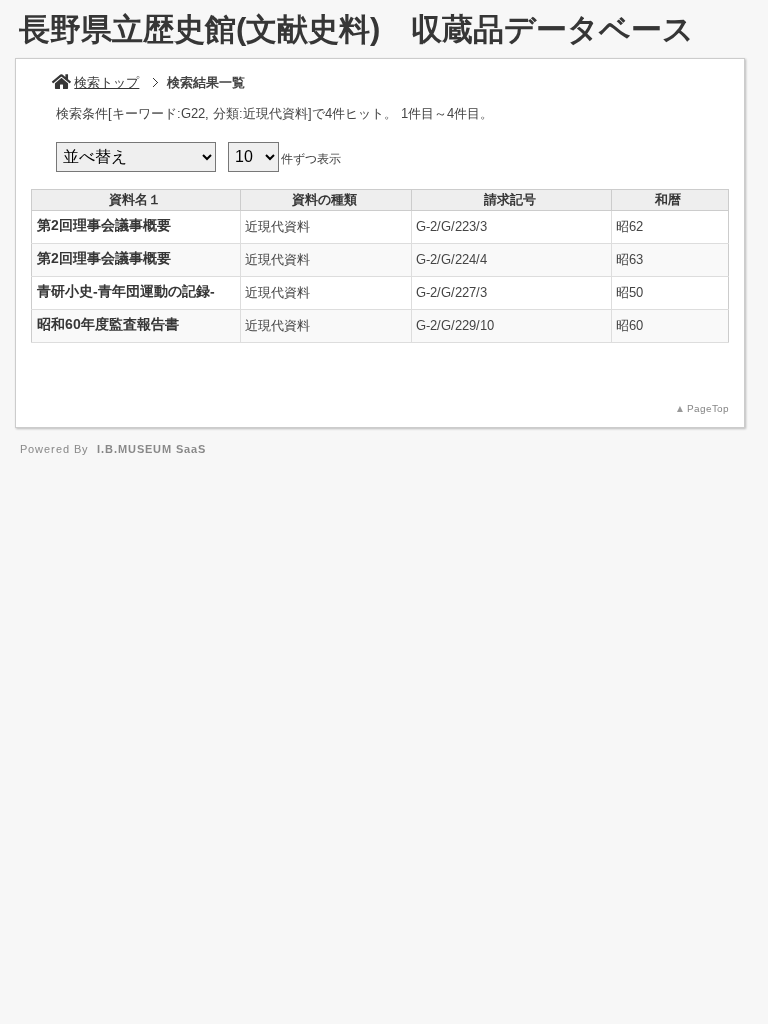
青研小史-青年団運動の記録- (126, 291)
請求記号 (510, 199)
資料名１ (135, 199)
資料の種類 (324, 199)
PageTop (708, 408)
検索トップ (106, 82)
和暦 (668, 199)
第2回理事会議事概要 (104, 225)
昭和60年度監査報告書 (108, 324)
